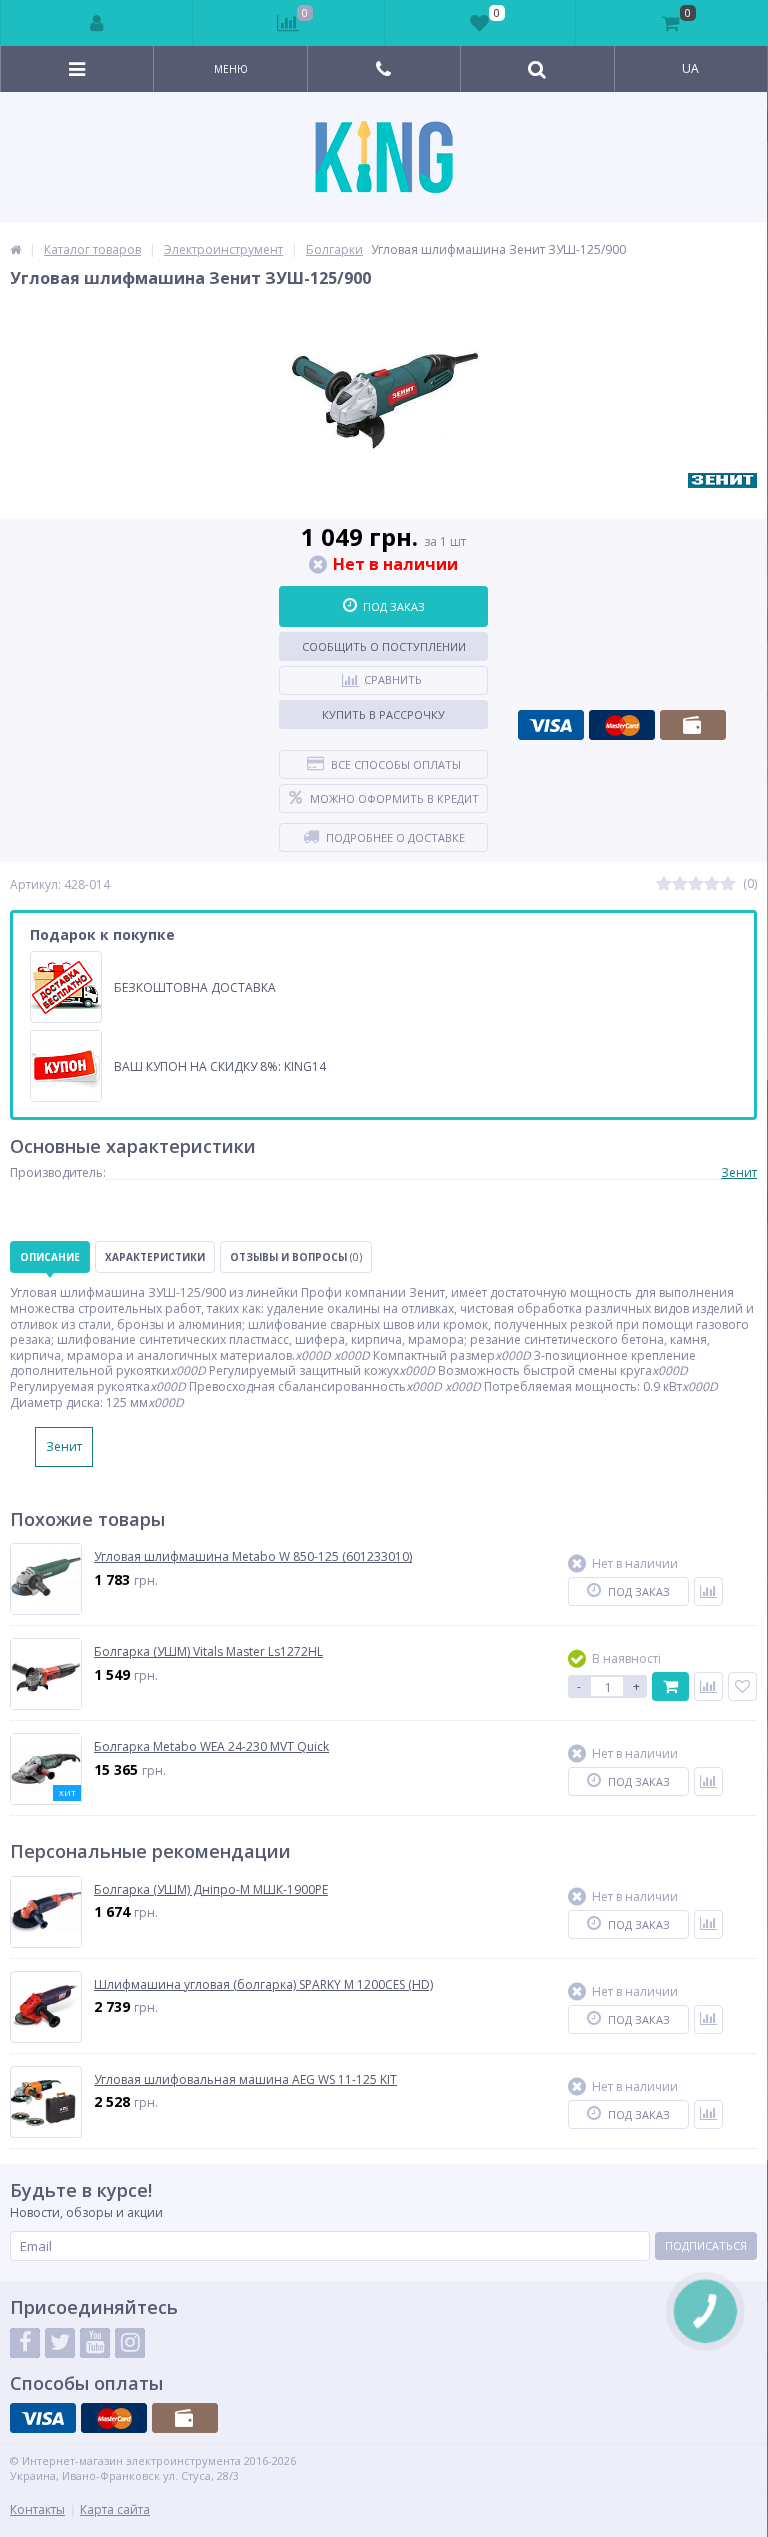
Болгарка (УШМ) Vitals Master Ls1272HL (208, 1652)
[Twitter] (60, 2343)
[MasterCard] (622, 725)
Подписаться (706, 2245)
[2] (680, 884)
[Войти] (97, 23)
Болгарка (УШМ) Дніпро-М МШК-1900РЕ (211, 1890)
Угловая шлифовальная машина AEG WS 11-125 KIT (245, 2080)
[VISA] (551, 725)
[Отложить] (742, 1686)
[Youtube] (95, 2343)
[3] (696, 884)
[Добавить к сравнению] (708, 1591)
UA (690, 68)
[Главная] (15, 249)
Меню (231, 69)
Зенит (739, 1172)
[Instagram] (130, 2343)
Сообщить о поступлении (384, 646)
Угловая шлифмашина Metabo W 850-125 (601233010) (253, 1557)
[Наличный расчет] (693, 725)
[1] (664, 884)
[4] (712, 884)
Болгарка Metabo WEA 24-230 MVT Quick (211, 1747)
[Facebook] (25, 2343)
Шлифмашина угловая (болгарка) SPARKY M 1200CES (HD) (263, 1985)
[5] (728, 884)
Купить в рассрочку (383, 714)
